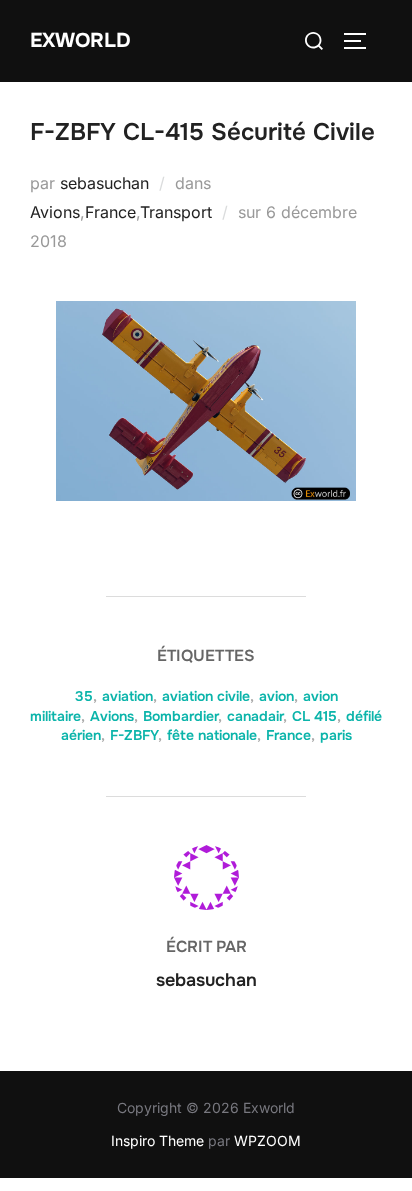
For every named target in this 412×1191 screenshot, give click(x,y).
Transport (176, 212)
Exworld (80, 40)
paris (336, 735)
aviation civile (206, 696)
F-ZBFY (134, 735)
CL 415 (314, 716)
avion (276, 696)
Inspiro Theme (157, 1140)
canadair (255, 716)
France (110, 212)
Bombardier (180, 716)
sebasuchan (104, 183)
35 (84, 696)
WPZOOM (267, 1140)
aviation (127, 696)
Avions (55, 212)
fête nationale (212, 735)
